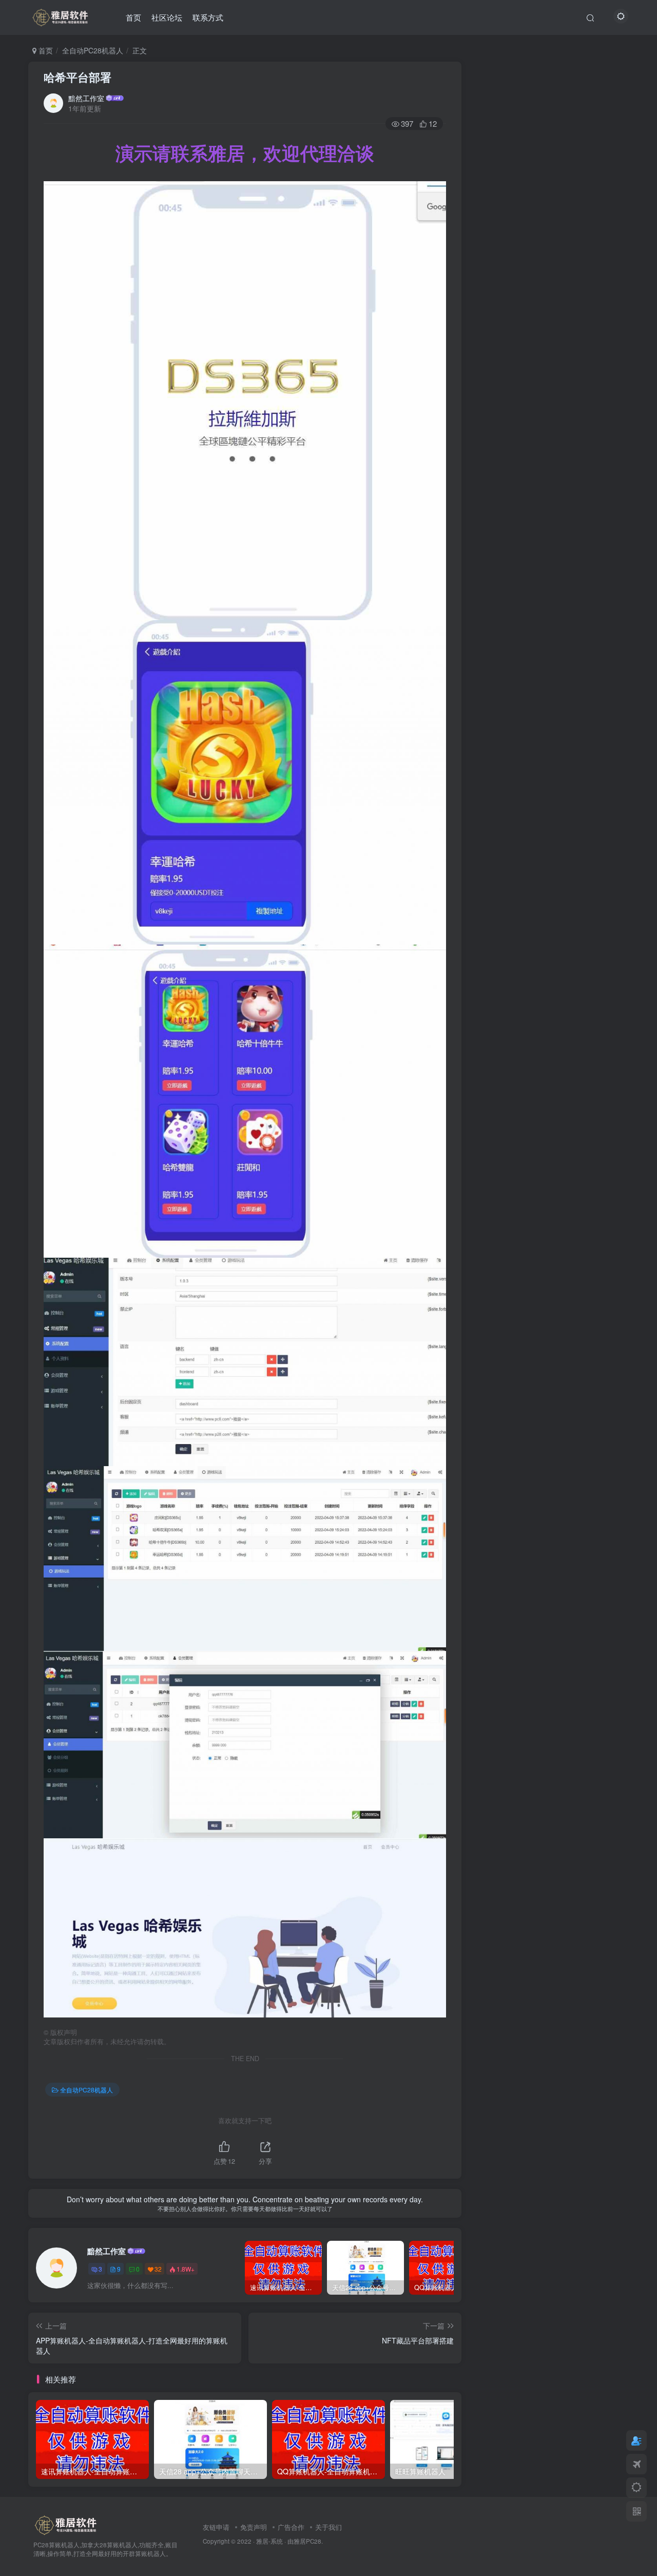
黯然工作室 (86, 98)
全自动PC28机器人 (93, 50)
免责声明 (254, 2527)
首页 (133, 17)
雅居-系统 (269, 2541)
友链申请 (216, 2527)
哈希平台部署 (78, 77)
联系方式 (208, 17)
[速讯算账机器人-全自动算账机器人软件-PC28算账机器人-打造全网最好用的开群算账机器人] (61, 16)
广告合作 (291, 2527)
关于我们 (328, 2527)
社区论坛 (167, 17)
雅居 (300, 2541)
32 (158, 2269)
